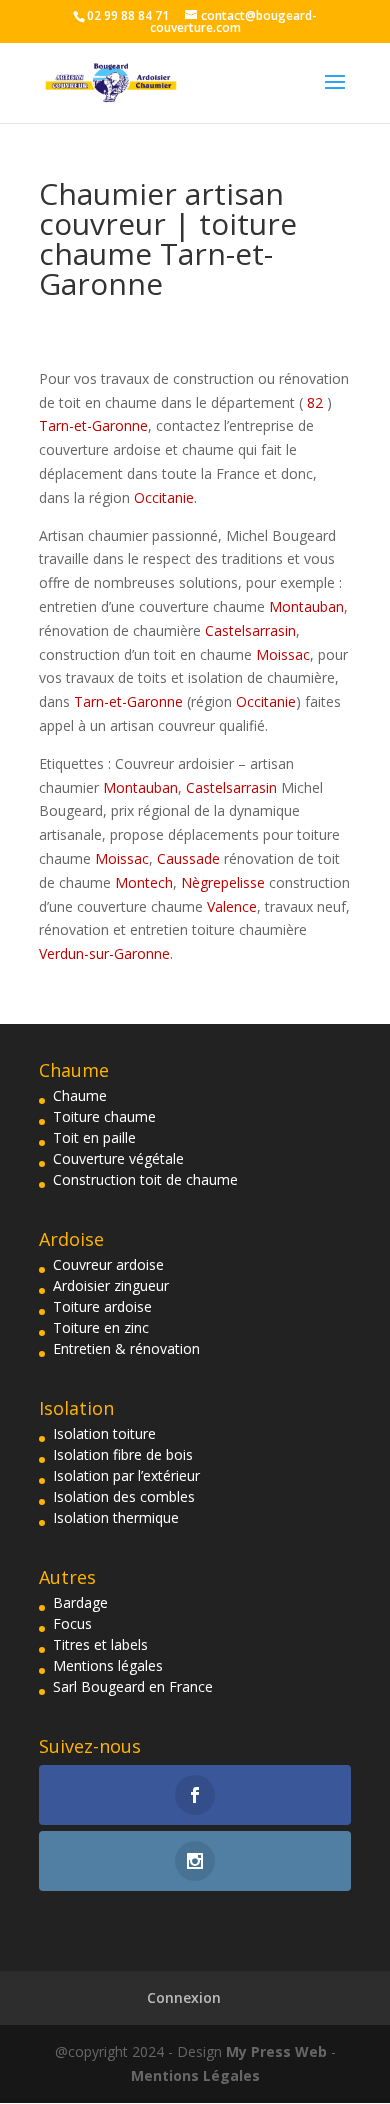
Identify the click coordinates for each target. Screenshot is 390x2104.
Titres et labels (100, 1644)
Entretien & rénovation (126, 1348)
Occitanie (164, 497)
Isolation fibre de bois (123, 1454)
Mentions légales (108, 1665)
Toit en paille (94, 1137)
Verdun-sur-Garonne (104, 953)
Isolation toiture (104, 1433)
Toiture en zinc (101, 1327)
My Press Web (278, 2051)
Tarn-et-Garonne (93, 425)
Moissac (283, 654)
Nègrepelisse (223, 882)
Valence (232, 906)
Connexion (184, 1997)
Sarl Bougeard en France (133, 1686)
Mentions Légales (195, 2075)
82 (315, 402)
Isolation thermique (116, 1517)
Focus (72, 1623)
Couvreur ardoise (108, 1264)
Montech (144, 882)
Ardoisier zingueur (111, 1285)
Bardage (80, 1602)
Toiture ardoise (102, 1306)
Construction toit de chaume (145, 1179)
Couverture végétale (118, 1158)
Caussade (188, 858)
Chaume (80, 1095)
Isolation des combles (124, 1496)
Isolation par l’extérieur (126, 1475)
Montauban (306, 606)
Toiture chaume (104, 1116)
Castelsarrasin (250, 630)
